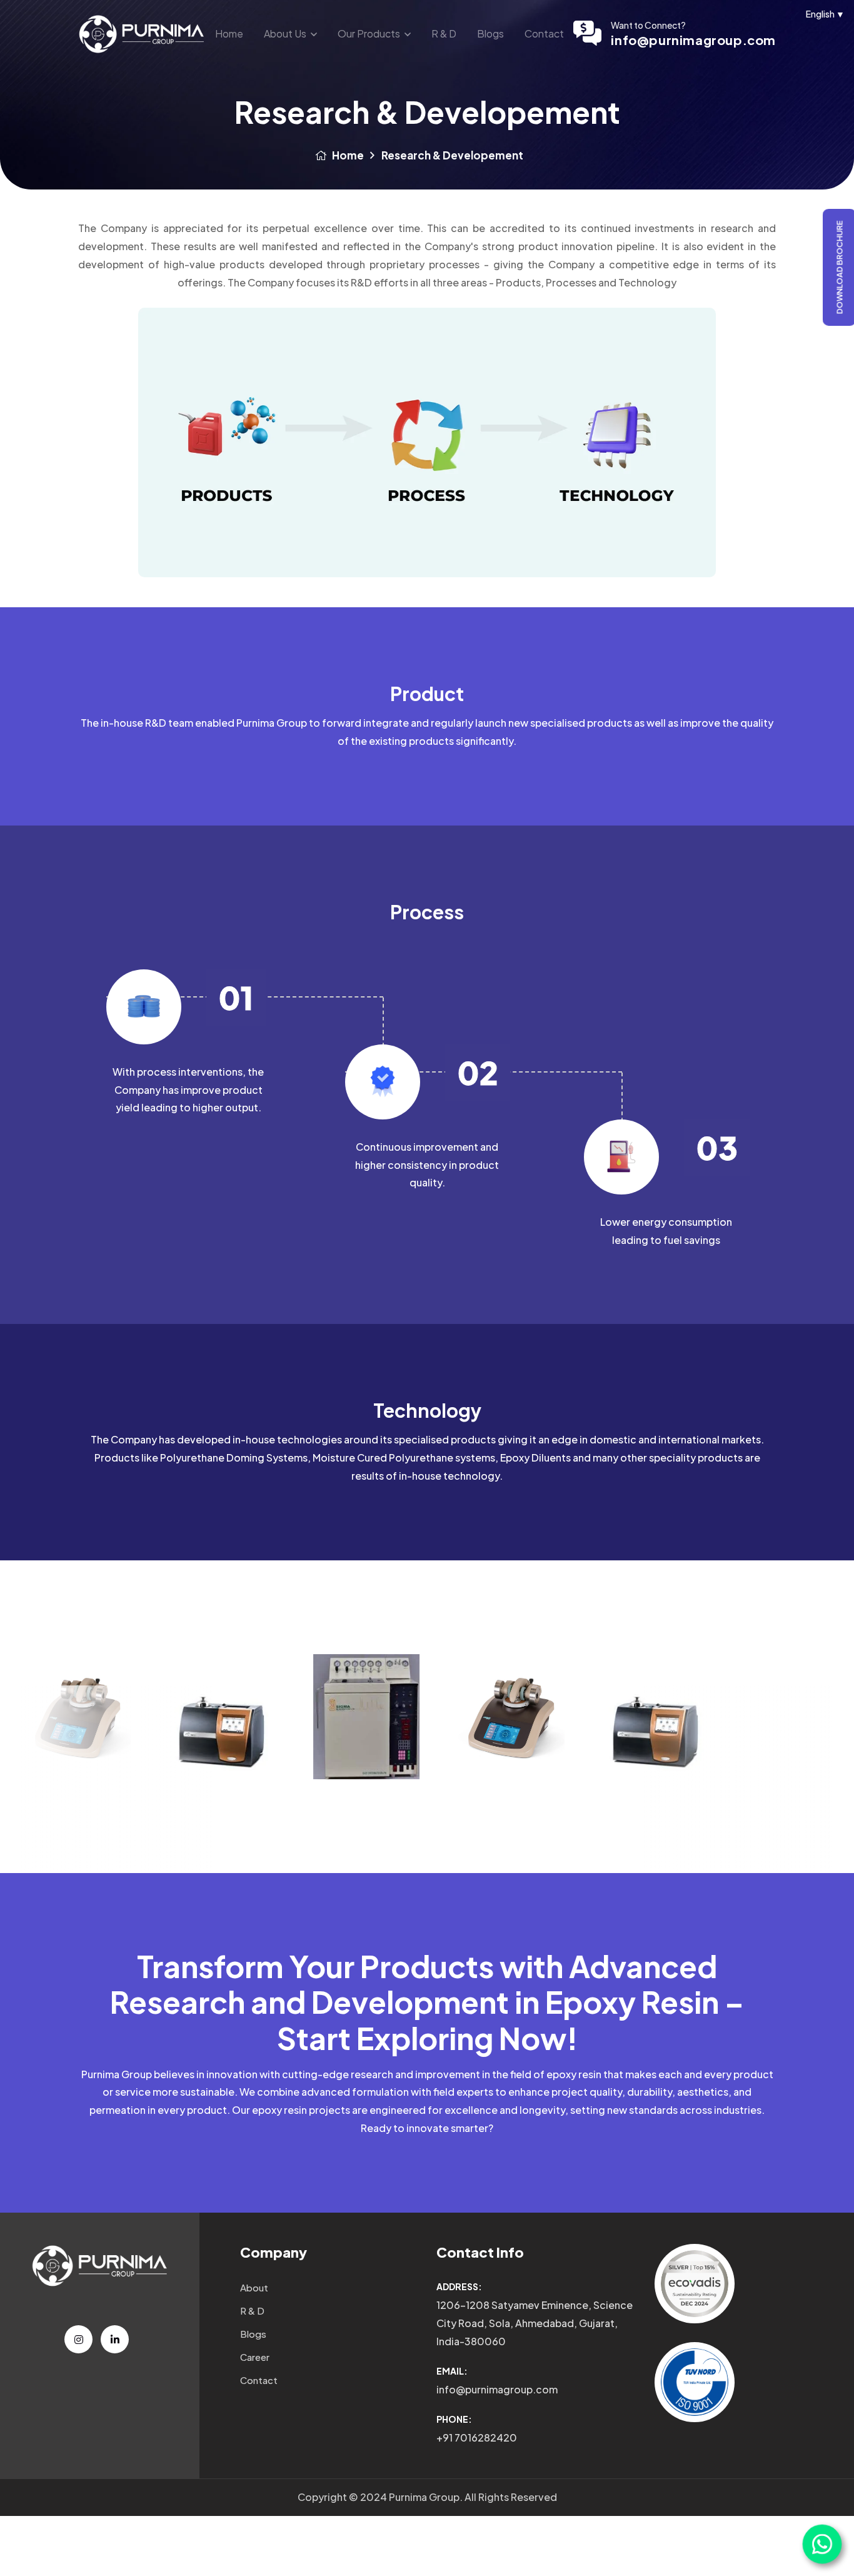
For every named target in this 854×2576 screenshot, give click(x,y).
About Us (285, 33)
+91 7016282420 (477, 2437)
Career (255, 2357)
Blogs (490, 33)
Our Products (369, 33)
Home (229, 33)
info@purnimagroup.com (693, 40)
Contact (544, 33)
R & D (444, 33)
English (825, 14)
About (254, 2287)
